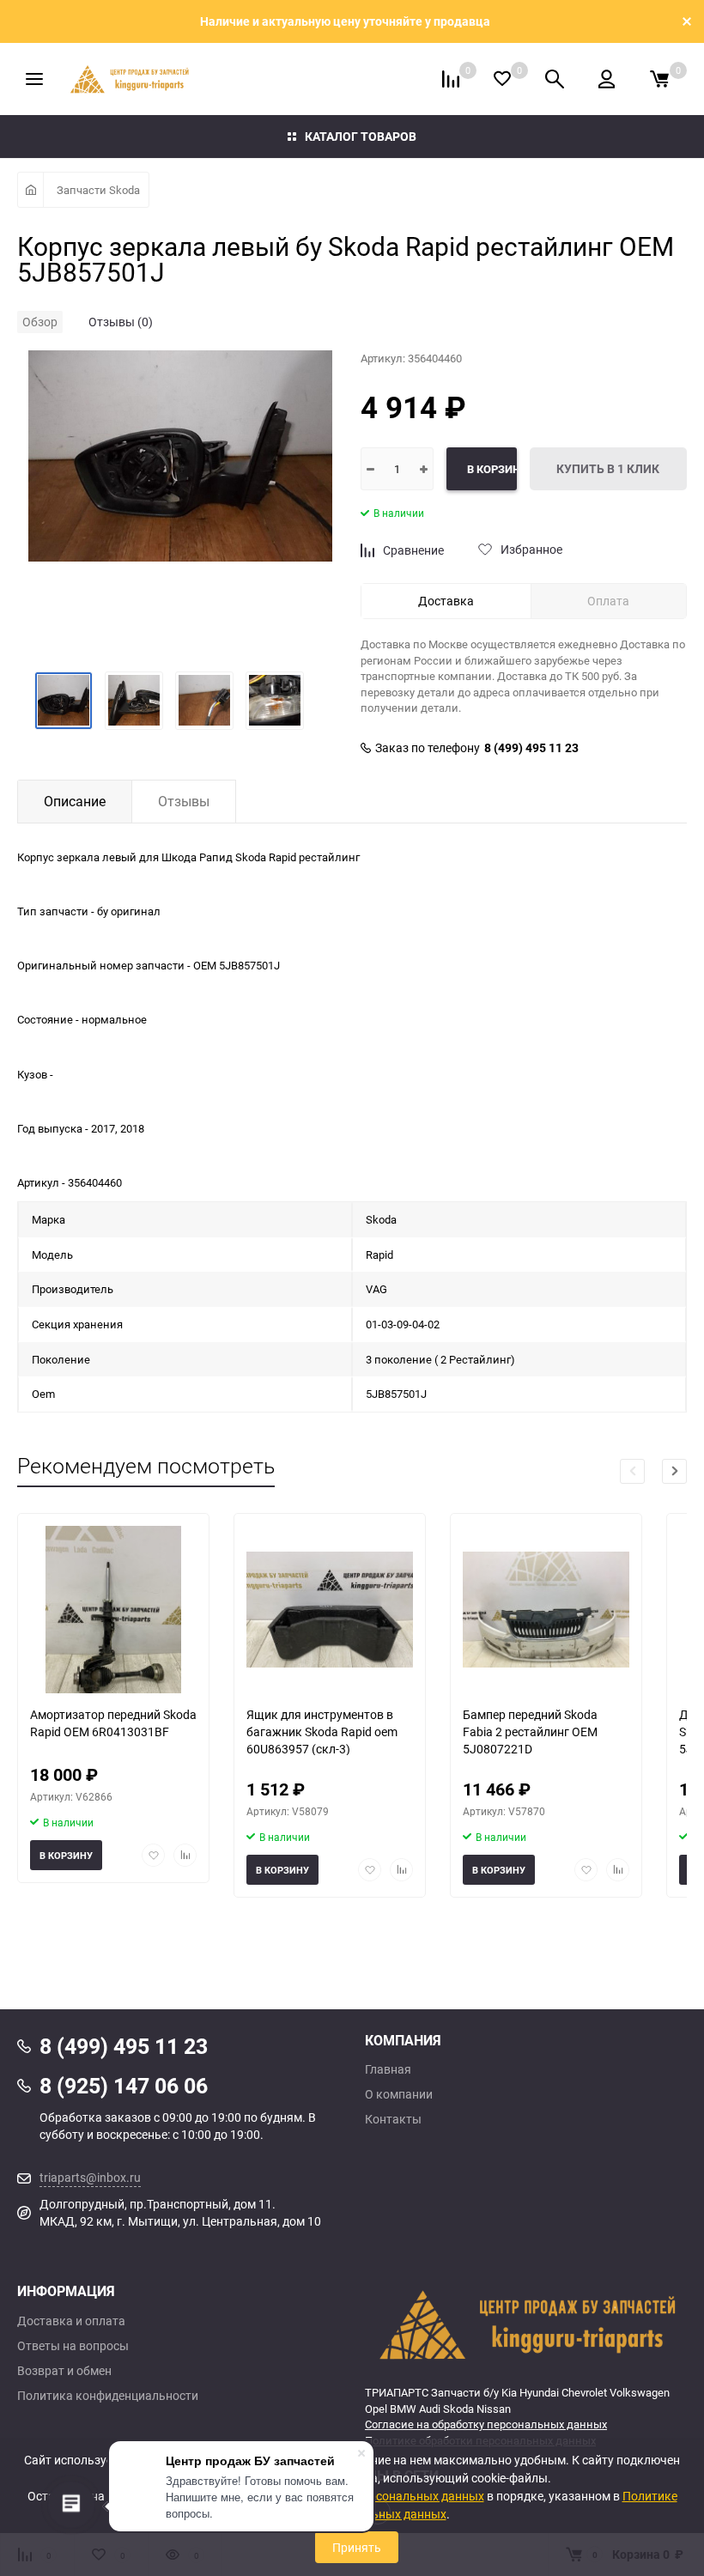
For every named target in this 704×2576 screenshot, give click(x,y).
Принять (357, 2547)
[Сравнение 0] (451, 79)
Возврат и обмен (64, 2371)
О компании (399, 2094)
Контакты (393, 2119)
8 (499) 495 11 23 (531, 748)
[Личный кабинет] (607, 79)
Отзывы (184, 801)
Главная (388, 2069)
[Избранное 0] (502, 79)
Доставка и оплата (71, 2321)
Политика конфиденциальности (108, 2396)
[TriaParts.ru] (526, 2324)
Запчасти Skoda (98, 190)
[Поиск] (555, 79)
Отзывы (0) (121, 322)
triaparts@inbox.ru (90, 2177)
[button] (674, 1471)
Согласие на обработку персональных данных (486, 2424)
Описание (75, 801)
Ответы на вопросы (73, 2346)
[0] (659, 79)
